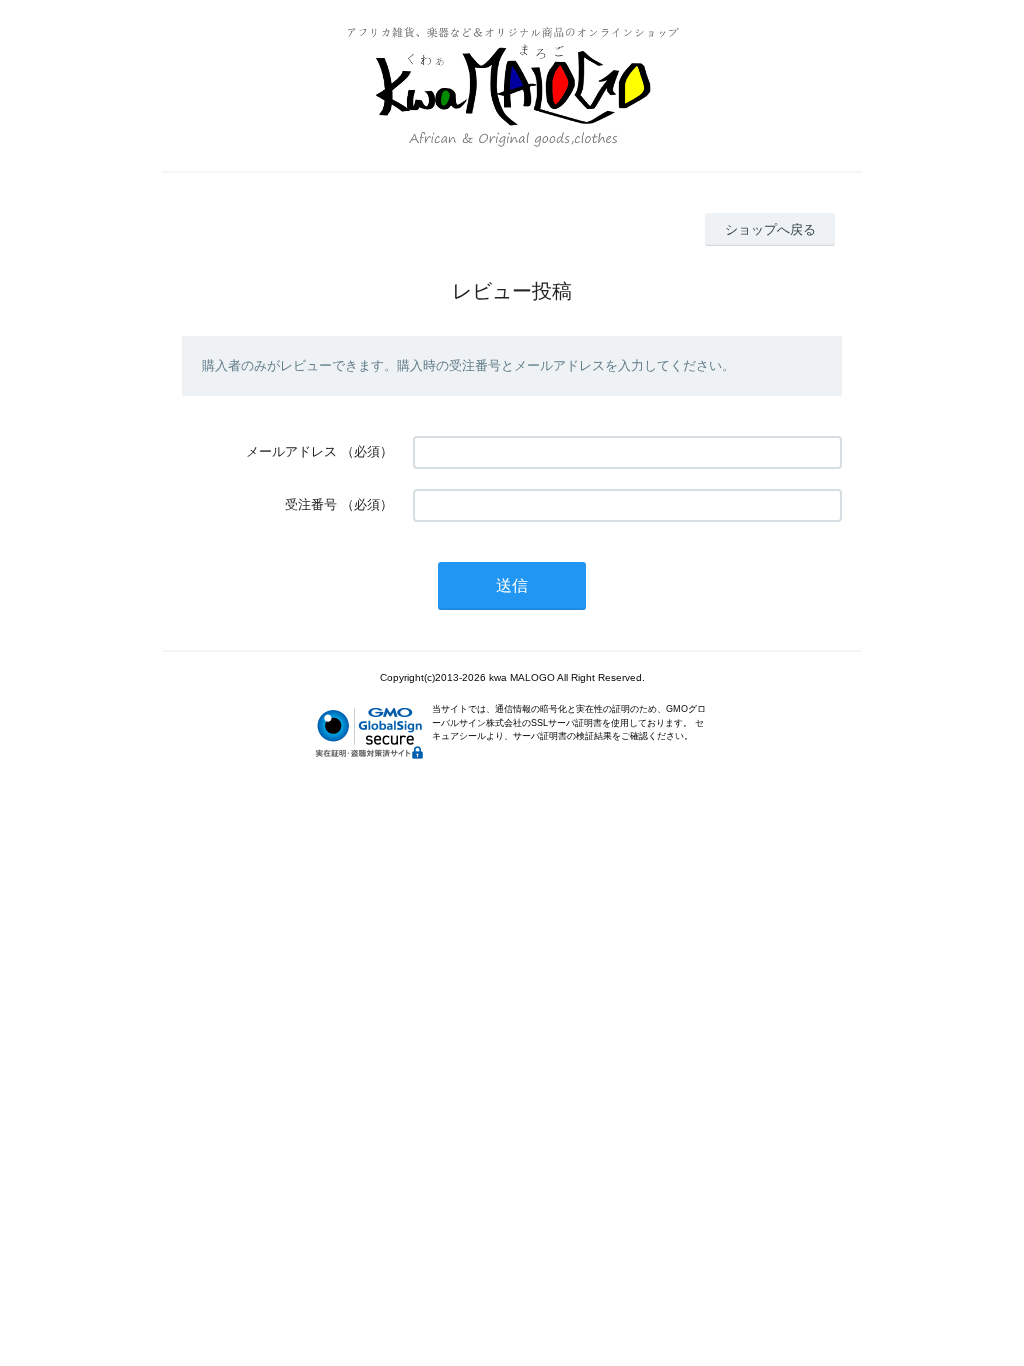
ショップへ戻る (770, 229)
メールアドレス (291, 451)
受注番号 (311, 504)
